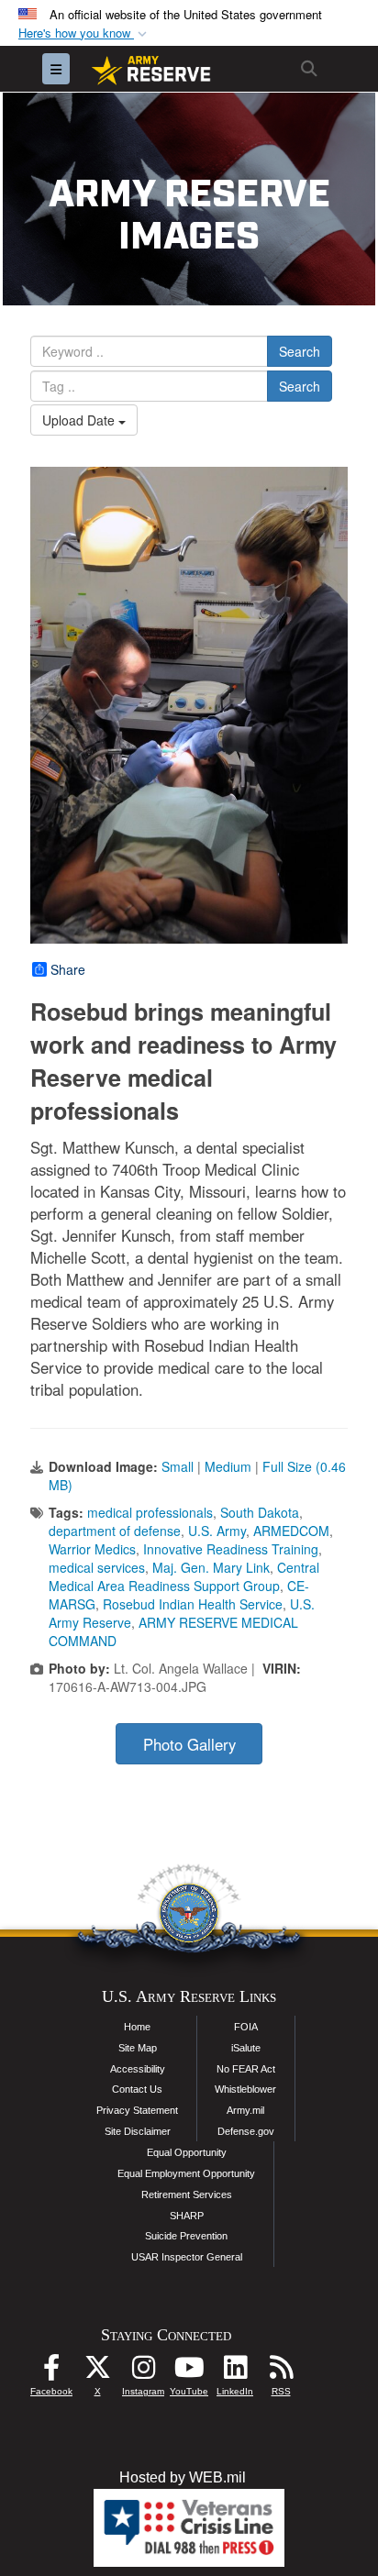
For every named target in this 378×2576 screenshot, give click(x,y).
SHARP (187, 2216)
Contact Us (137, 2089)
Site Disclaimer (138, 2131)
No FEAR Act (246, 2069)
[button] (84, 33)
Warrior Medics (92, 1549)
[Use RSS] (281, 2372)
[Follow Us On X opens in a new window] (97, 2372)
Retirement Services (187, 2195)
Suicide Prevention (186, 2236)
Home (137, 2027)
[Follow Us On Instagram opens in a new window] (143, 2372)
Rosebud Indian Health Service (193, 1604)
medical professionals (150, 1512)
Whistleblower (245, 2089)
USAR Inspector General (187, 2257)
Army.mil (245, 2110)
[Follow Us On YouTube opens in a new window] (189, 2372)
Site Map (138, 2048)
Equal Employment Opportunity (186, 2173)
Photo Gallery (189, 1744)
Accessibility (138, 2069)
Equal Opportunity (187, 2152)
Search (300, 351)
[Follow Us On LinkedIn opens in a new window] (235, 2372)
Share (68, 969)
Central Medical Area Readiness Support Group (184, 1576)
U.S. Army (217, 1531)
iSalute (246, 2048)
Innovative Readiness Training (231, 1549)
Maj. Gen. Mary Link (211, 1567)
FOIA (246, 2027)
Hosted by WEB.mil (183, 2477)
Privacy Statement (137, 2110)
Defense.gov (246, 2131)
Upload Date (80, 420)
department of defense (115, 1531)
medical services (97, 1567)
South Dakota (260, 1512)
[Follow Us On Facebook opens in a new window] (51, 2372)
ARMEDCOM (291, 1531)
